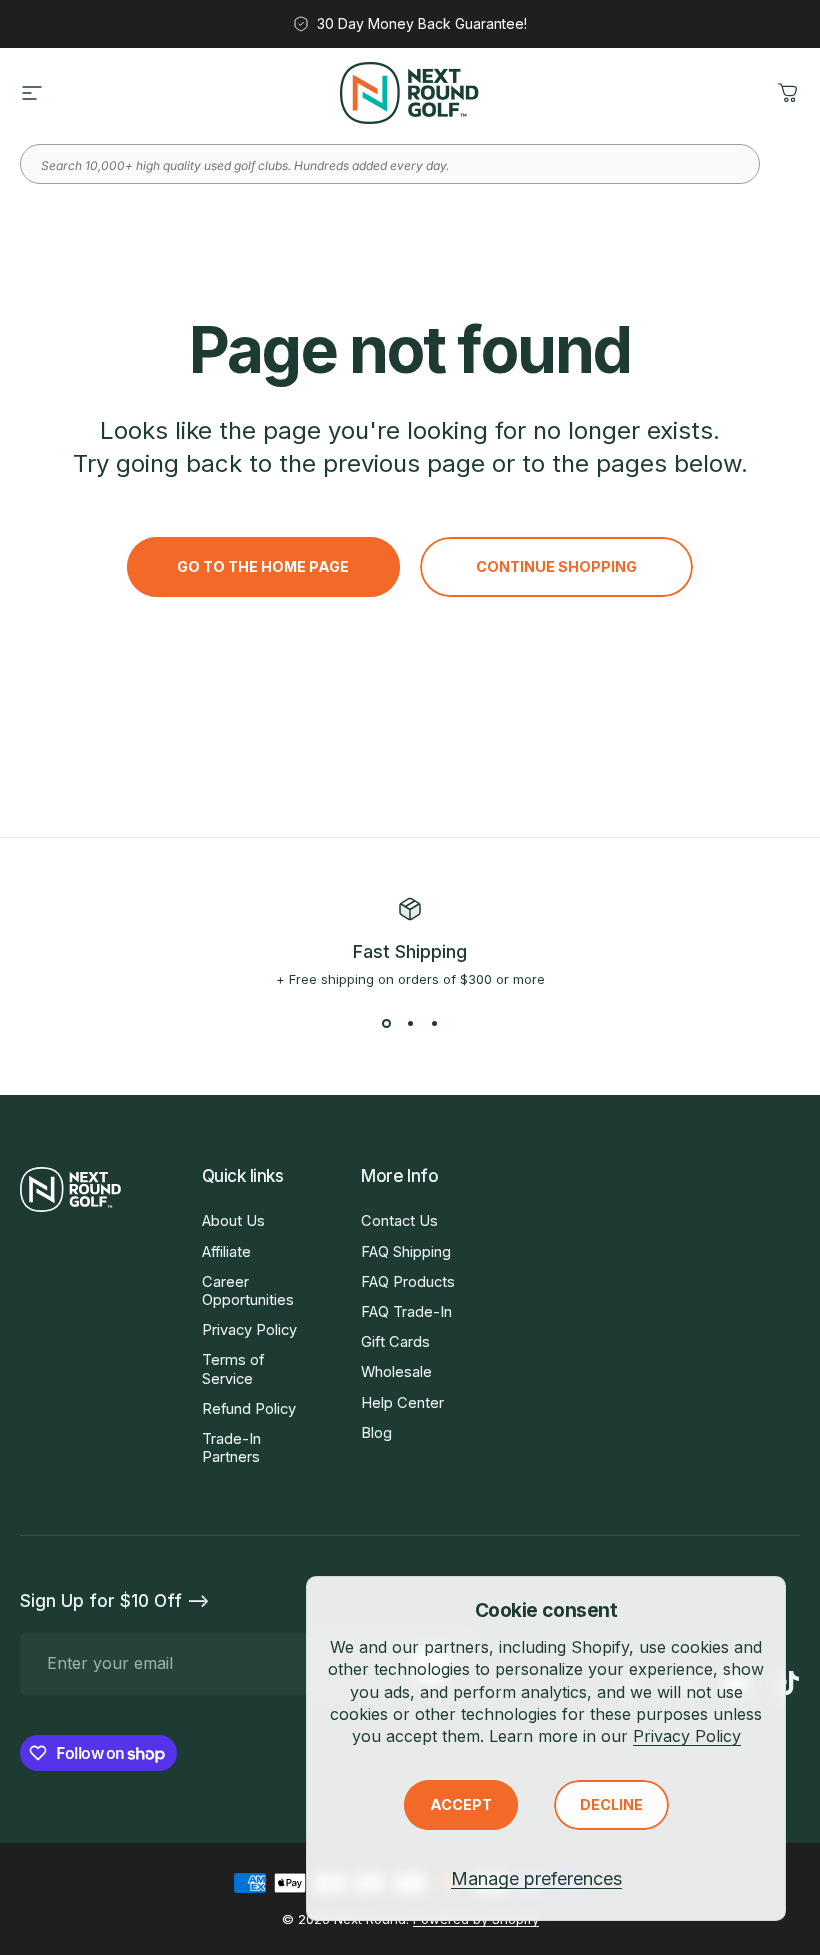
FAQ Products (408, 1282)
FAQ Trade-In (406, 1312)
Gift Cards (395, 1342)
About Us (233, 1221)
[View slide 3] (434, 1023)
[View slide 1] (386, 1023)
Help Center (402, 1403)
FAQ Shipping (406, 1252)
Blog (376, 1433)
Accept (461, 1804)
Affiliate (226, 1252)
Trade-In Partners (231, 1448)
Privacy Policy (687, 1736)
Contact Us (399, 1221)
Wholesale (396, 1372)
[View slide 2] (410, 1023)
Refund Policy (249, 1409)
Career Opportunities (248, 1291)
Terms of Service (233, 1369)
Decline (611, 1804)
